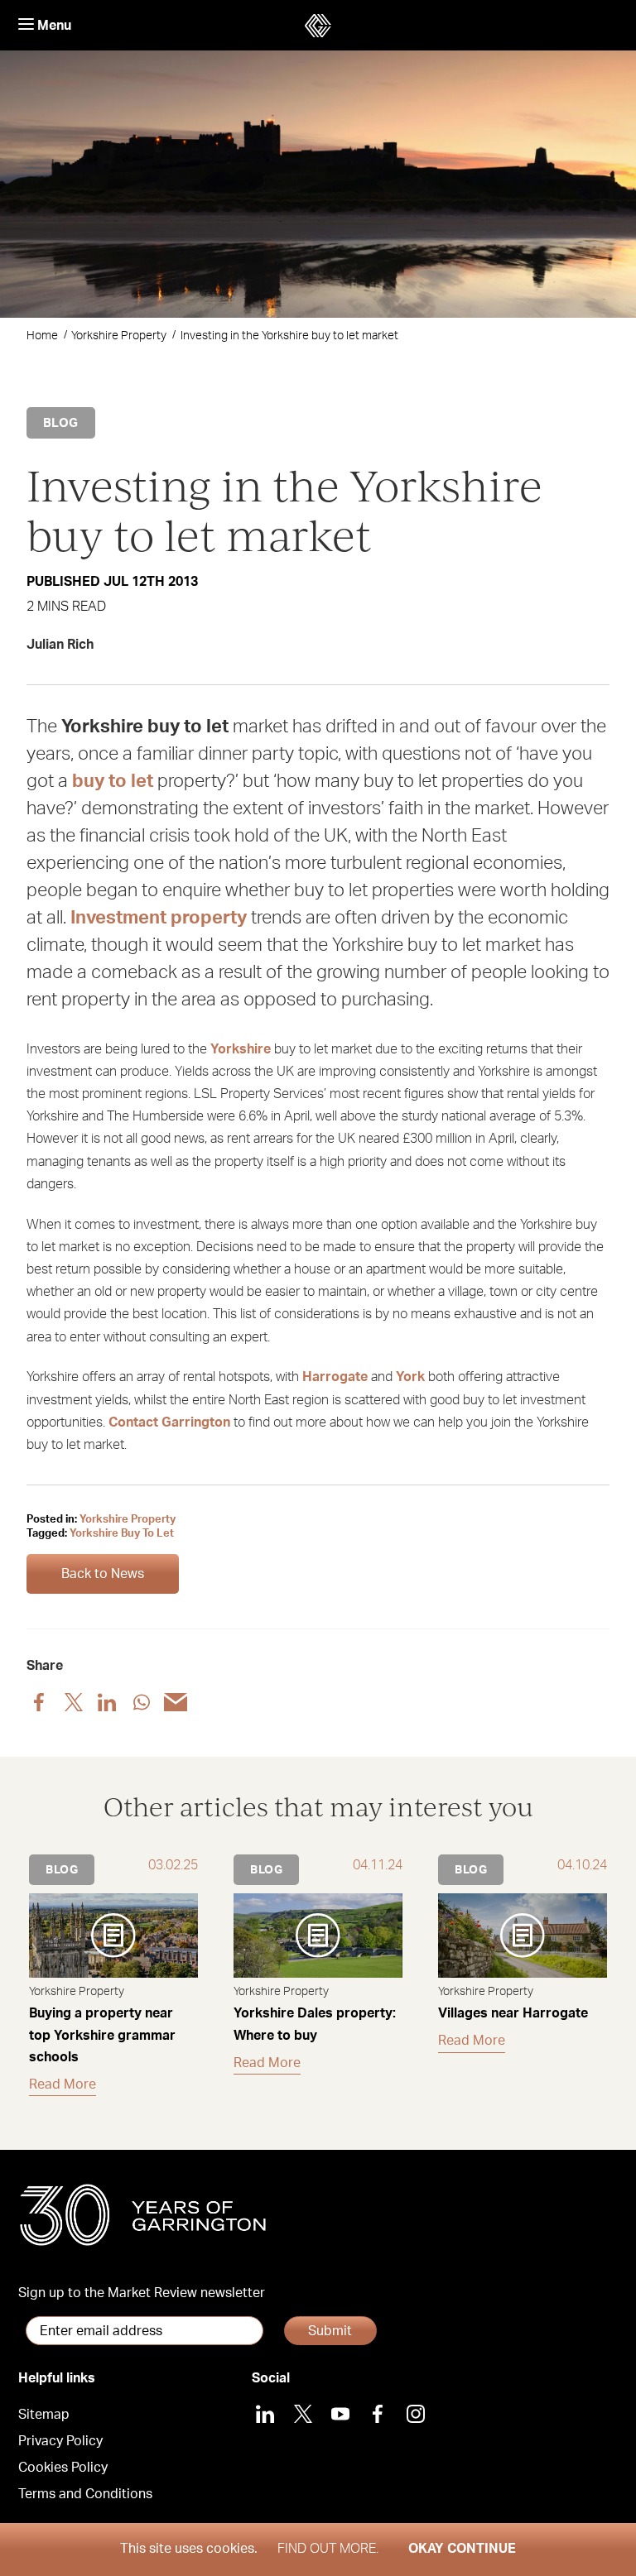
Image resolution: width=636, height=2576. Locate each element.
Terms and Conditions (85, 2494)
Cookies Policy (63, 2468)
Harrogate (335, 1377)
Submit (330, 2331)
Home (42, 336)
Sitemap (44, 2415)
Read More (63, 2084)
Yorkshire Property (119, 336)
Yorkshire (241, 1049)
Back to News (103, 1574)
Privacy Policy (60, 2441)
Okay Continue (462, 2549)
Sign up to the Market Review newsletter (142, 2293)
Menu (53, 26)
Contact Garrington (169, 1422)
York (410, 1377)
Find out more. (328, 2549)
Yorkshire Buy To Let (122, 1534)
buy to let (113, 781)
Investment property (159, 918)
